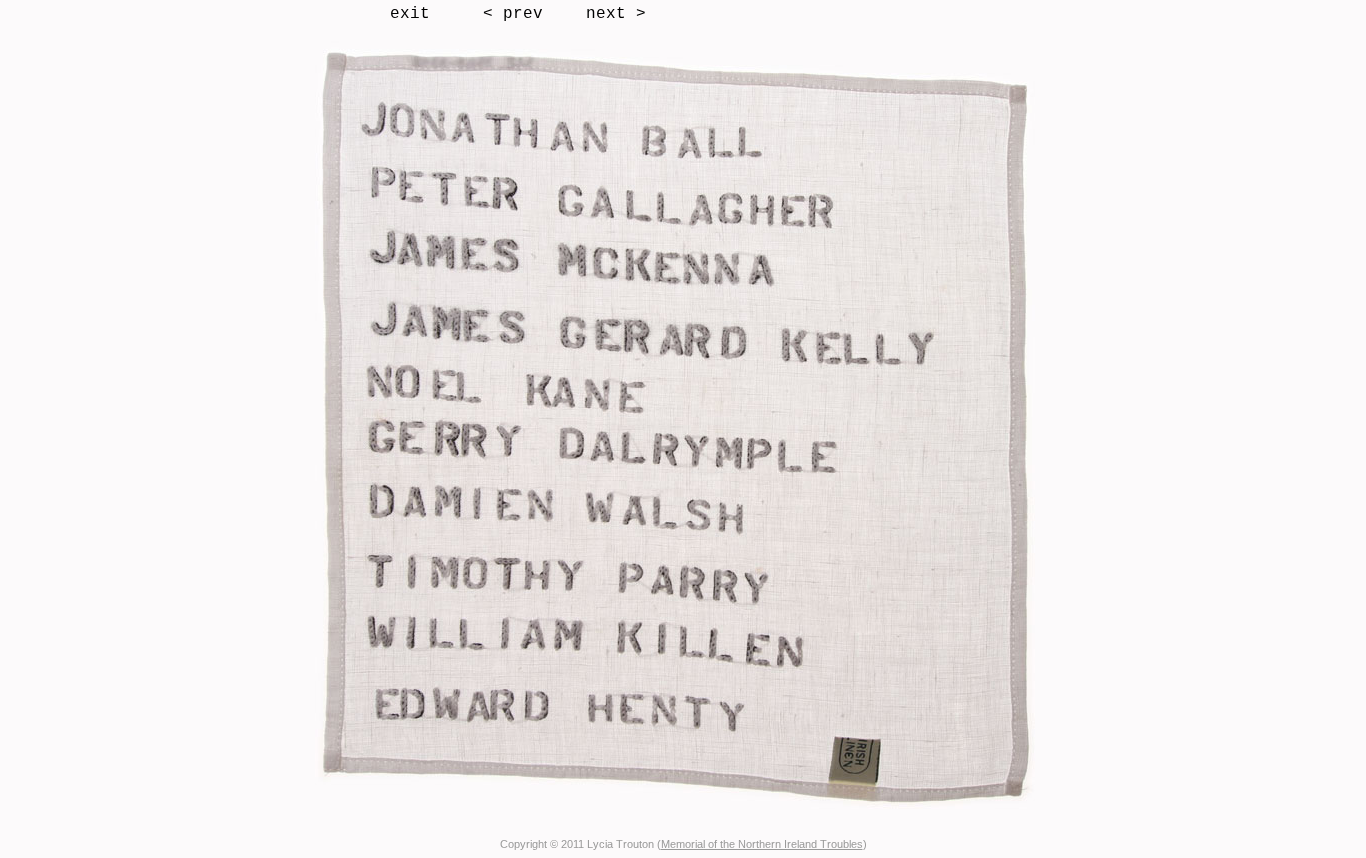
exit (410, 14)
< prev (513, 14)
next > (616, 14)
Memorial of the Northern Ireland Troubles (762, 844)
